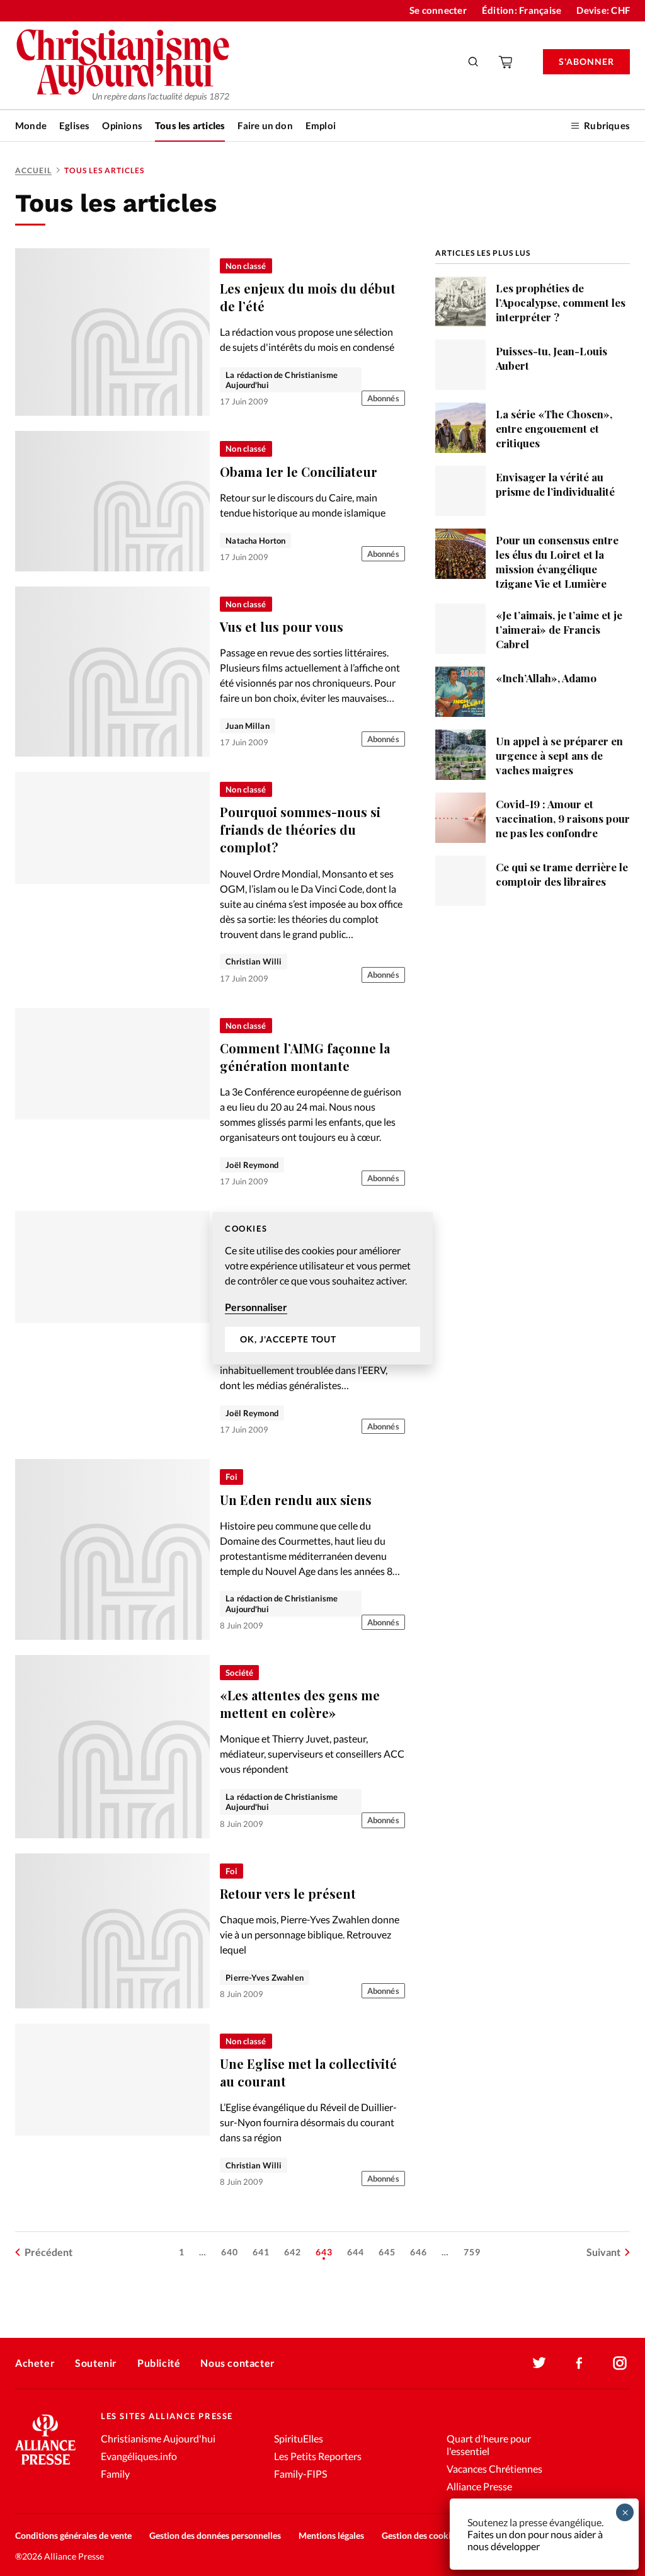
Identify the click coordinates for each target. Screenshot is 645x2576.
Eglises (74, 125)
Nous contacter (237, 2363)
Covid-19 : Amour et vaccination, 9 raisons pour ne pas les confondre (563, 818)
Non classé (246, 266)
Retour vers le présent (288, 1893)
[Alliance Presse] (45, 2466)
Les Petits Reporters (318, 2456)
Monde (31, 125)
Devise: (603, 10)
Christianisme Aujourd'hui (158, 2438)
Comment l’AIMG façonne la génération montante (305, 1057)
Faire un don (265, 125)
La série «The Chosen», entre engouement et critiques (554, 428)
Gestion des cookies (420, 2535)
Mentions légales (331, 2535)
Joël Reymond (252, 1165)
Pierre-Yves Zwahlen (264, 1978)
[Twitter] (539, 2363)
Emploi (321, 125)
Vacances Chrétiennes (494, 2469)
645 (387, 2252)
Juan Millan (247, 726)
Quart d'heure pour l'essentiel (489, 2445)
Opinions (122, 125)
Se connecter (438, 10)
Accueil (33, 170)
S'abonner (586, 61)
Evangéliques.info (139, 2456)
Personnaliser (256, 1307)
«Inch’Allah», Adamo (546, 678)
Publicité (159, 2363)
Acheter (35, 2363)
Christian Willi (254, 961)
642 (293, 2252)
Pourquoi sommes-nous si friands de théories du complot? (300, 829)
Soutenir (96, 2363)
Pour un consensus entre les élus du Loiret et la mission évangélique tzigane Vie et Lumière (557, 562)
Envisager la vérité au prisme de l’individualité (555, 484)
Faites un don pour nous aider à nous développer (535, 2540)
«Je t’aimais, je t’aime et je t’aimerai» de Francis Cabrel (559, 629)
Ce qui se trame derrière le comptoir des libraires (562, 874)
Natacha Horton (255, 541)
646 (419, 2252)
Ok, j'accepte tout (288, 1339)
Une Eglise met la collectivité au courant (308, 2072)
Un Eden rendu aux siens (296, 1500)
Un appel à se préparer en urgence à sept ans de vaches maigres (559, 755)
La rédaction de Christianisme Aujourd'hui (282, 380)
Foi (231, 1477)
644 (356, 2252)
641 (261, 2252)
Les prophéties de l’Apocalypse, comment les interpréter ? (561, 302)
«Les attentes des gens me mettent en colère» (300, 1704)
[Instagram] (620, 2363)
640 (230, 2252)
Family (115, 2474)
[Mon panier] (506, 62)
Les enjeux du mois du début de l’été (308, 297)
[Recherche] (474, 62)
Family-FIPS (300, 2474)
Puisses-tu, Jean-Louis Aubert (551, 358)
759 (472, 2252)
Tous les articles (190, 125)
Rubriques (607, 125)
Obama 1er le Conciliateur (299, 472)
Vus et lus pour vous (282, 627)
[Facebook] (579, 2363)
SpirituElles (299, 2438)
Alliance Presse (479, 2486)
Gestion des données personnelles (215, 2535)
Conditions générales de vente (73, 2535)
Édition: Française (522, 10)
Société (239, 1673)
